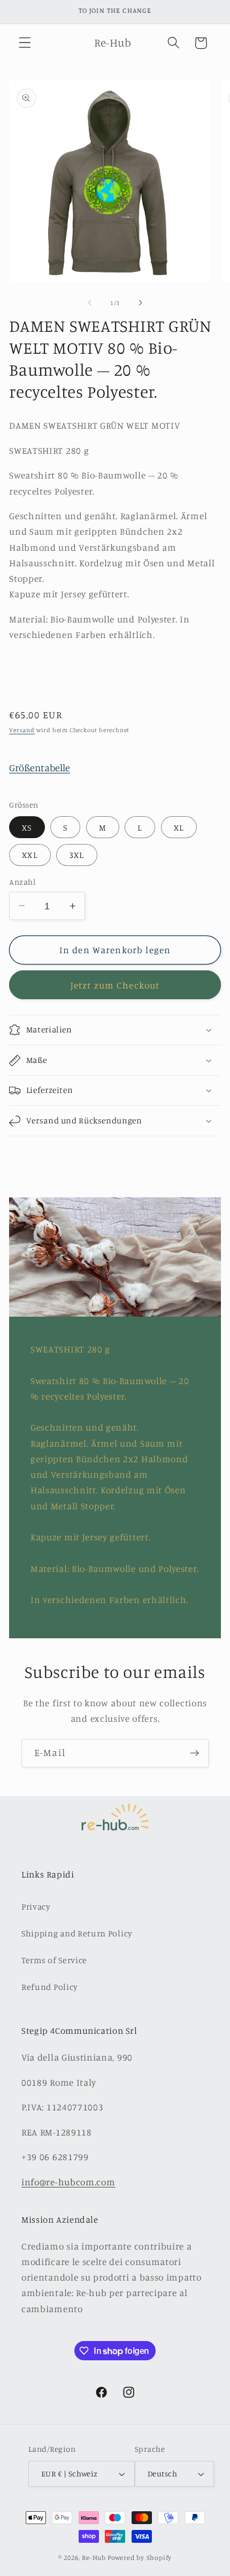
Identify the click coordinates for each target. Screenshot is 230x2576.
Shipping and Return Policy (77, 1933)
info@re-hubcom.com (68, 2182)
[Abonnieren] (194, 1753)
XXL (30, 855)
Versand (22, 730)
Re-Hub (94, 2558)
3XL (76, 855)
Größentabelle (40, 768)
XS (27, 827)
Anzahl (22, 882)
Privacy (36, 1906)
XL (179, 827)
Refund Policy (50, 1987)
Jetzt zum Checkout (115, 985)
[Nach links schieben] (90, 303)
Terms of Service (54, 1960)
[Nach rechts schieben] (140, 303)
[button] (25, 43)
